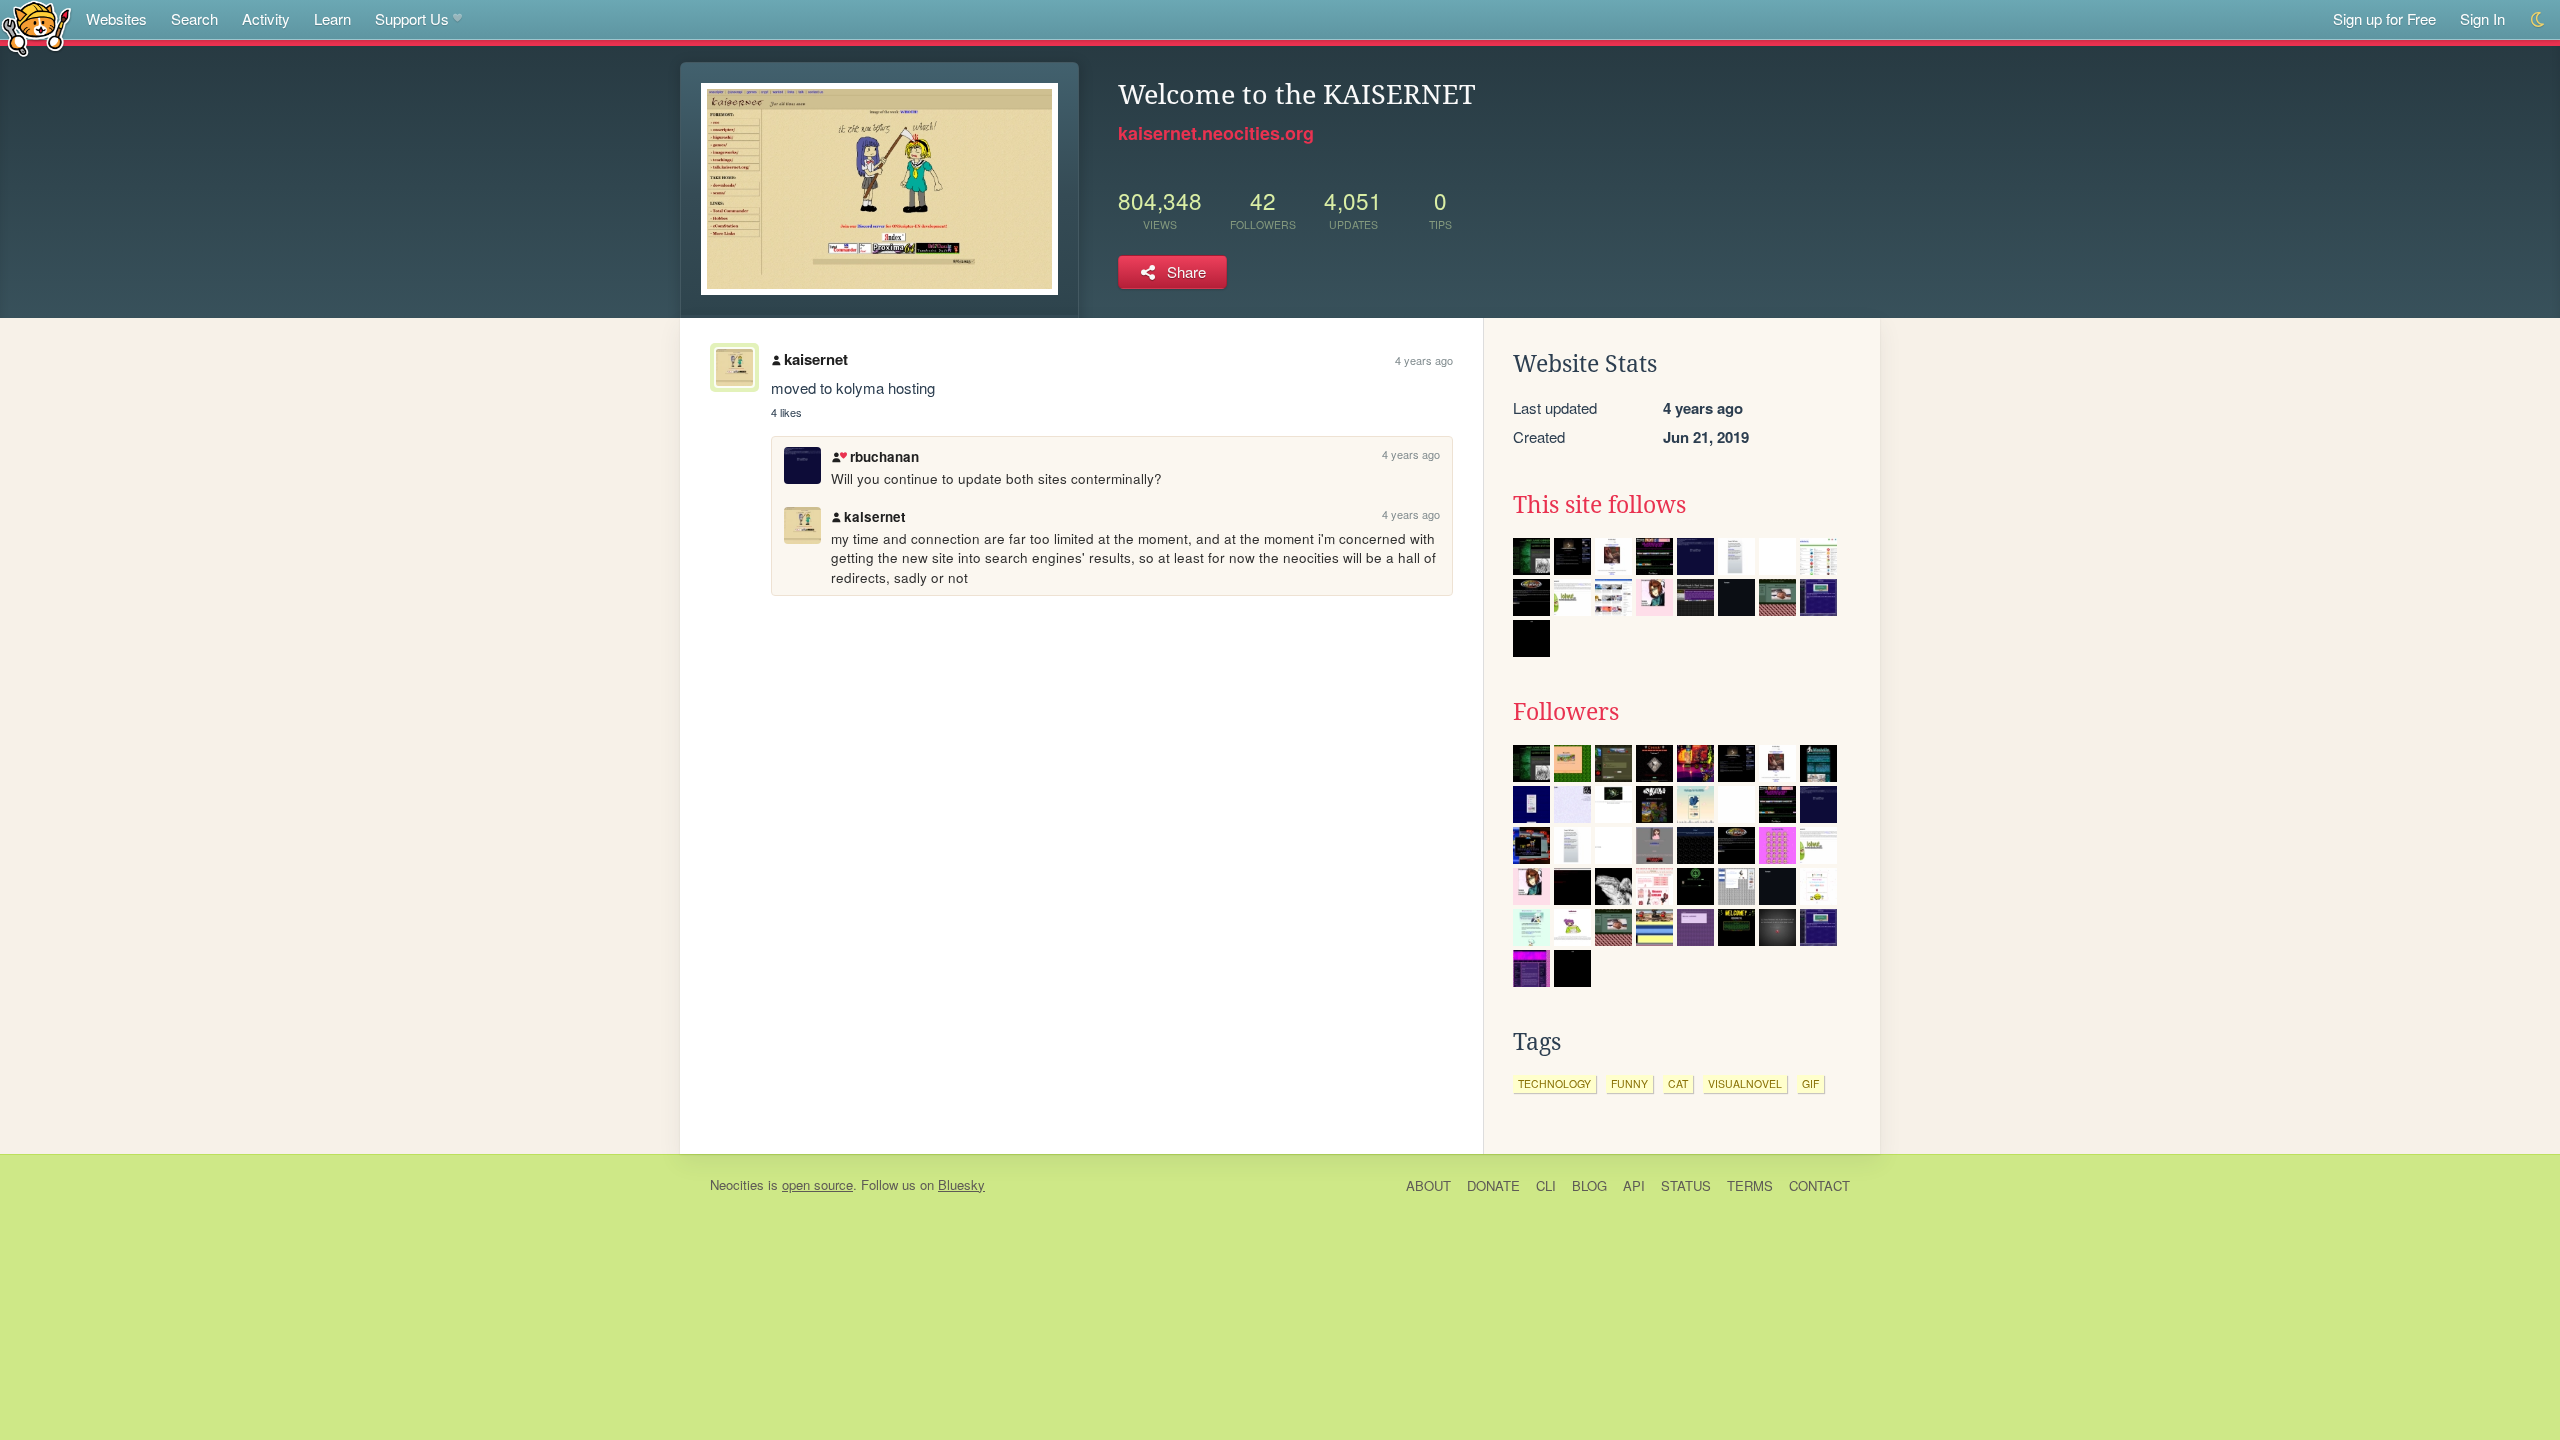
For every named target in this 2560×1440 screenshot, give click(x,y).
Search (194, 18)
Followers (1566, 712)
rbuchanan (884, 456)
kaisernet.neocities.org (1216, 133)
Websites (116, 18)
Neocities (737, 1184)
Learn (332, 18)
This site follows (1599, 505)
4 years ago (1424, 360)
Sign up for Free (2384, 18)
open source (817, 1184)
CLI (1546, 1185)
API (1634, 1185)
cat (1678, 1083)
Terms (1750, 1185)
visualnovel (1745, 1083)
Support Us (412, 18)
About (1428, 1185)
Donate (1493, 1185)
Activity (266, 18)
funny (1629, 1083)
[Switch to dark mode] (2538, 19)
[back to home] (36, 27)
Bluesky (961, 1184)
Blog (1589, 1185)
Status (1686, 1185)
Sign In (2482, 18)
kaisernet (816, 359)
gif (1810, 1083)
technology (1554, 1083)
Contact (1819, 1185)
